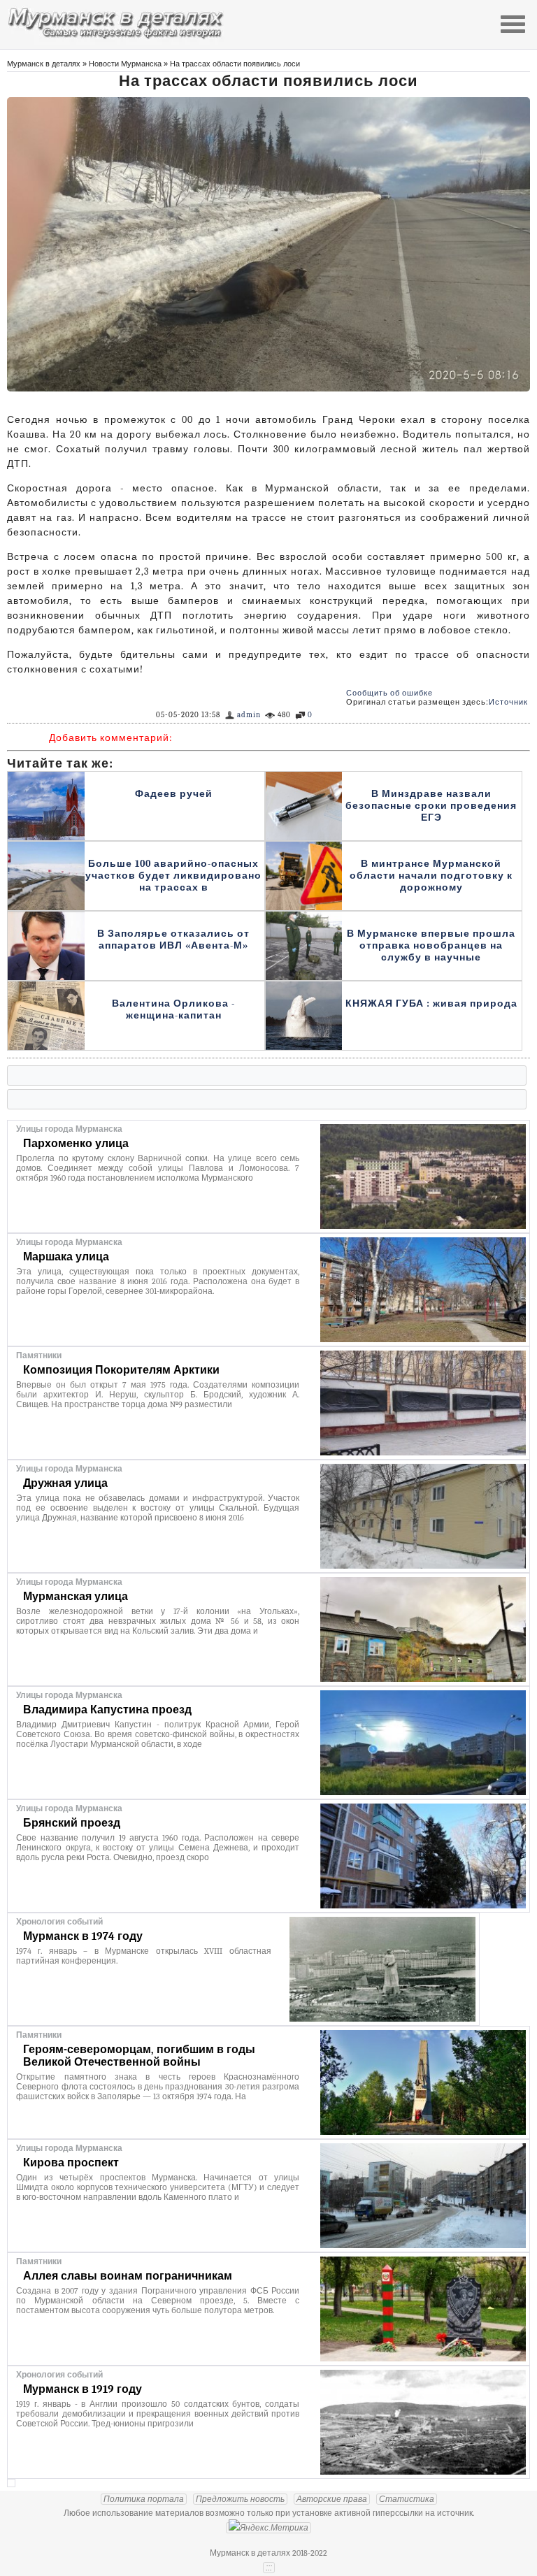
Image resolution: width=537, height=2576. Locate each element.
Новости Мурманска (125, 64)
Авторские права (332, 2499)
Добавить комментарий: (111, 738)
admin (249, 715)
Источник (508, 702)
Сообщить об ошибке (389, 693)
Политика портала (144, 2499)
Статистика (407, 2499)
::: (269, 2568)
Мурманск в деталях (44, 64)
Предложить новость (240, 2499)
